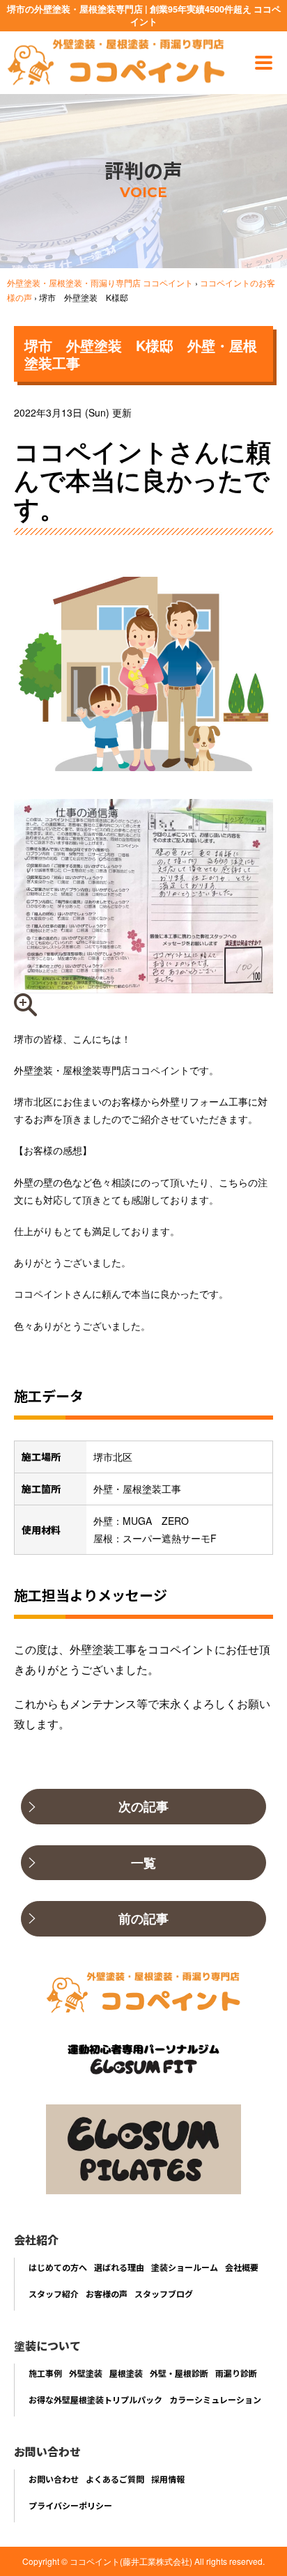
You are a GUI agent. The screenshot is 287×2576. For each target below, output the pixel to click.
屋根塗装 (126, 2373)
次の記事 (143, 1806)
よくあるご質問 (115, 2479)
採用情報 (168, 2479)
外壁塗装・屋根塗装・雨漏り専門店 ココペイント (100, 282)
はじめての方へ (58, 2267)
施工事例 (45, 2373)
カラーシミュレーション (215, 2399)
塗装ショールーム (185, 2267)
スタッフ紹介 (54, 2294)
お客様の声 (107, 2294)
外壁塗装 (86, 2373)
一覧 (143, 1863)
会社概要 (242, 2267)
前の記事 (143, 1918)
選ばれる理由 (119, 2267)
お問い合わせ (54, 2479)
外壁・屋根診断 (179, 2373)
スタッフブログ (164, 2294)
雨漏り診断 (236, 2373)
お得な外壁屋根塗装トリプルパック (95, 2399)
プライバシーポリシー (70, 2505)
